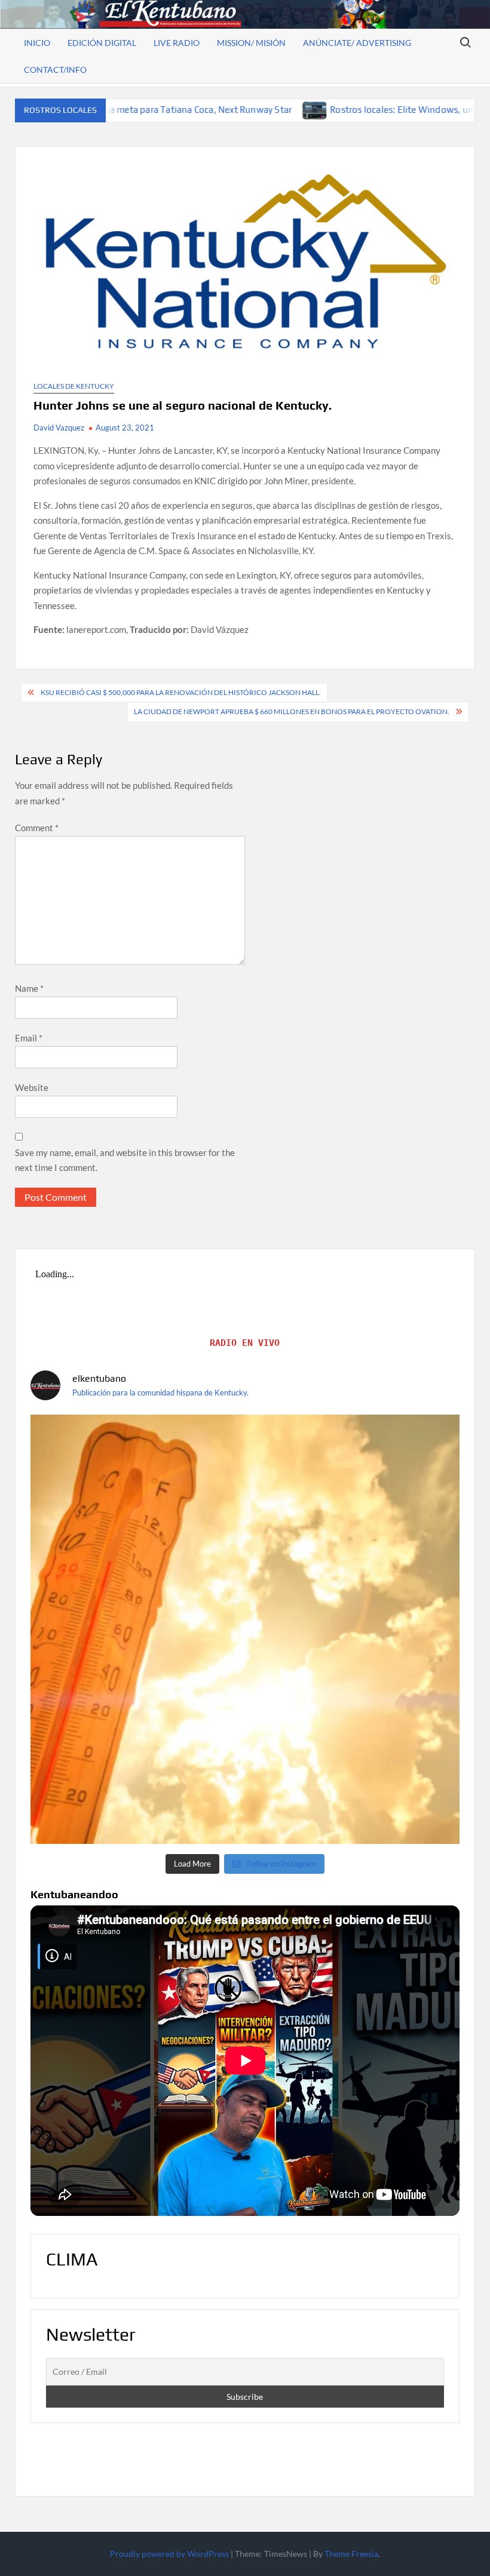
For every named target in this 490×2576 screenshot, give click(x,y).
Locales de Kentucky (74, 386)
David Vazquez (59, 428)
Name (29, 988)
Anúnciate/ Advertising (357, 43)
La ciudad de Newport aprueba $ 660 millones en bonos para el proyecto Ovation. (292, 711)
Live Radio (177, 43)
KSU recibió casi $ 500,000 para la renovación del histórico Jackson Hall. (181, 692)
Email (29, 1038)
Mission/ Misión (251, 43)
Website (32, 1087)
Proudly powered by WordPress (169, 2554)
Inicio (37, 43)
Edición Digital (102, 43)
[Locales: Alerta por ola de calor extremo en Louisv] (245, 1629)
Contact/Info (55, 70)
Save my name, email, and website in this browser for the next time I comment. (125, 1160)
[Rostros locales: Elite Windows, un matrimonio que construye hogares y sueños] (208, 109)
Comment (37, 828)
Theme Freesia (351, 2554)
